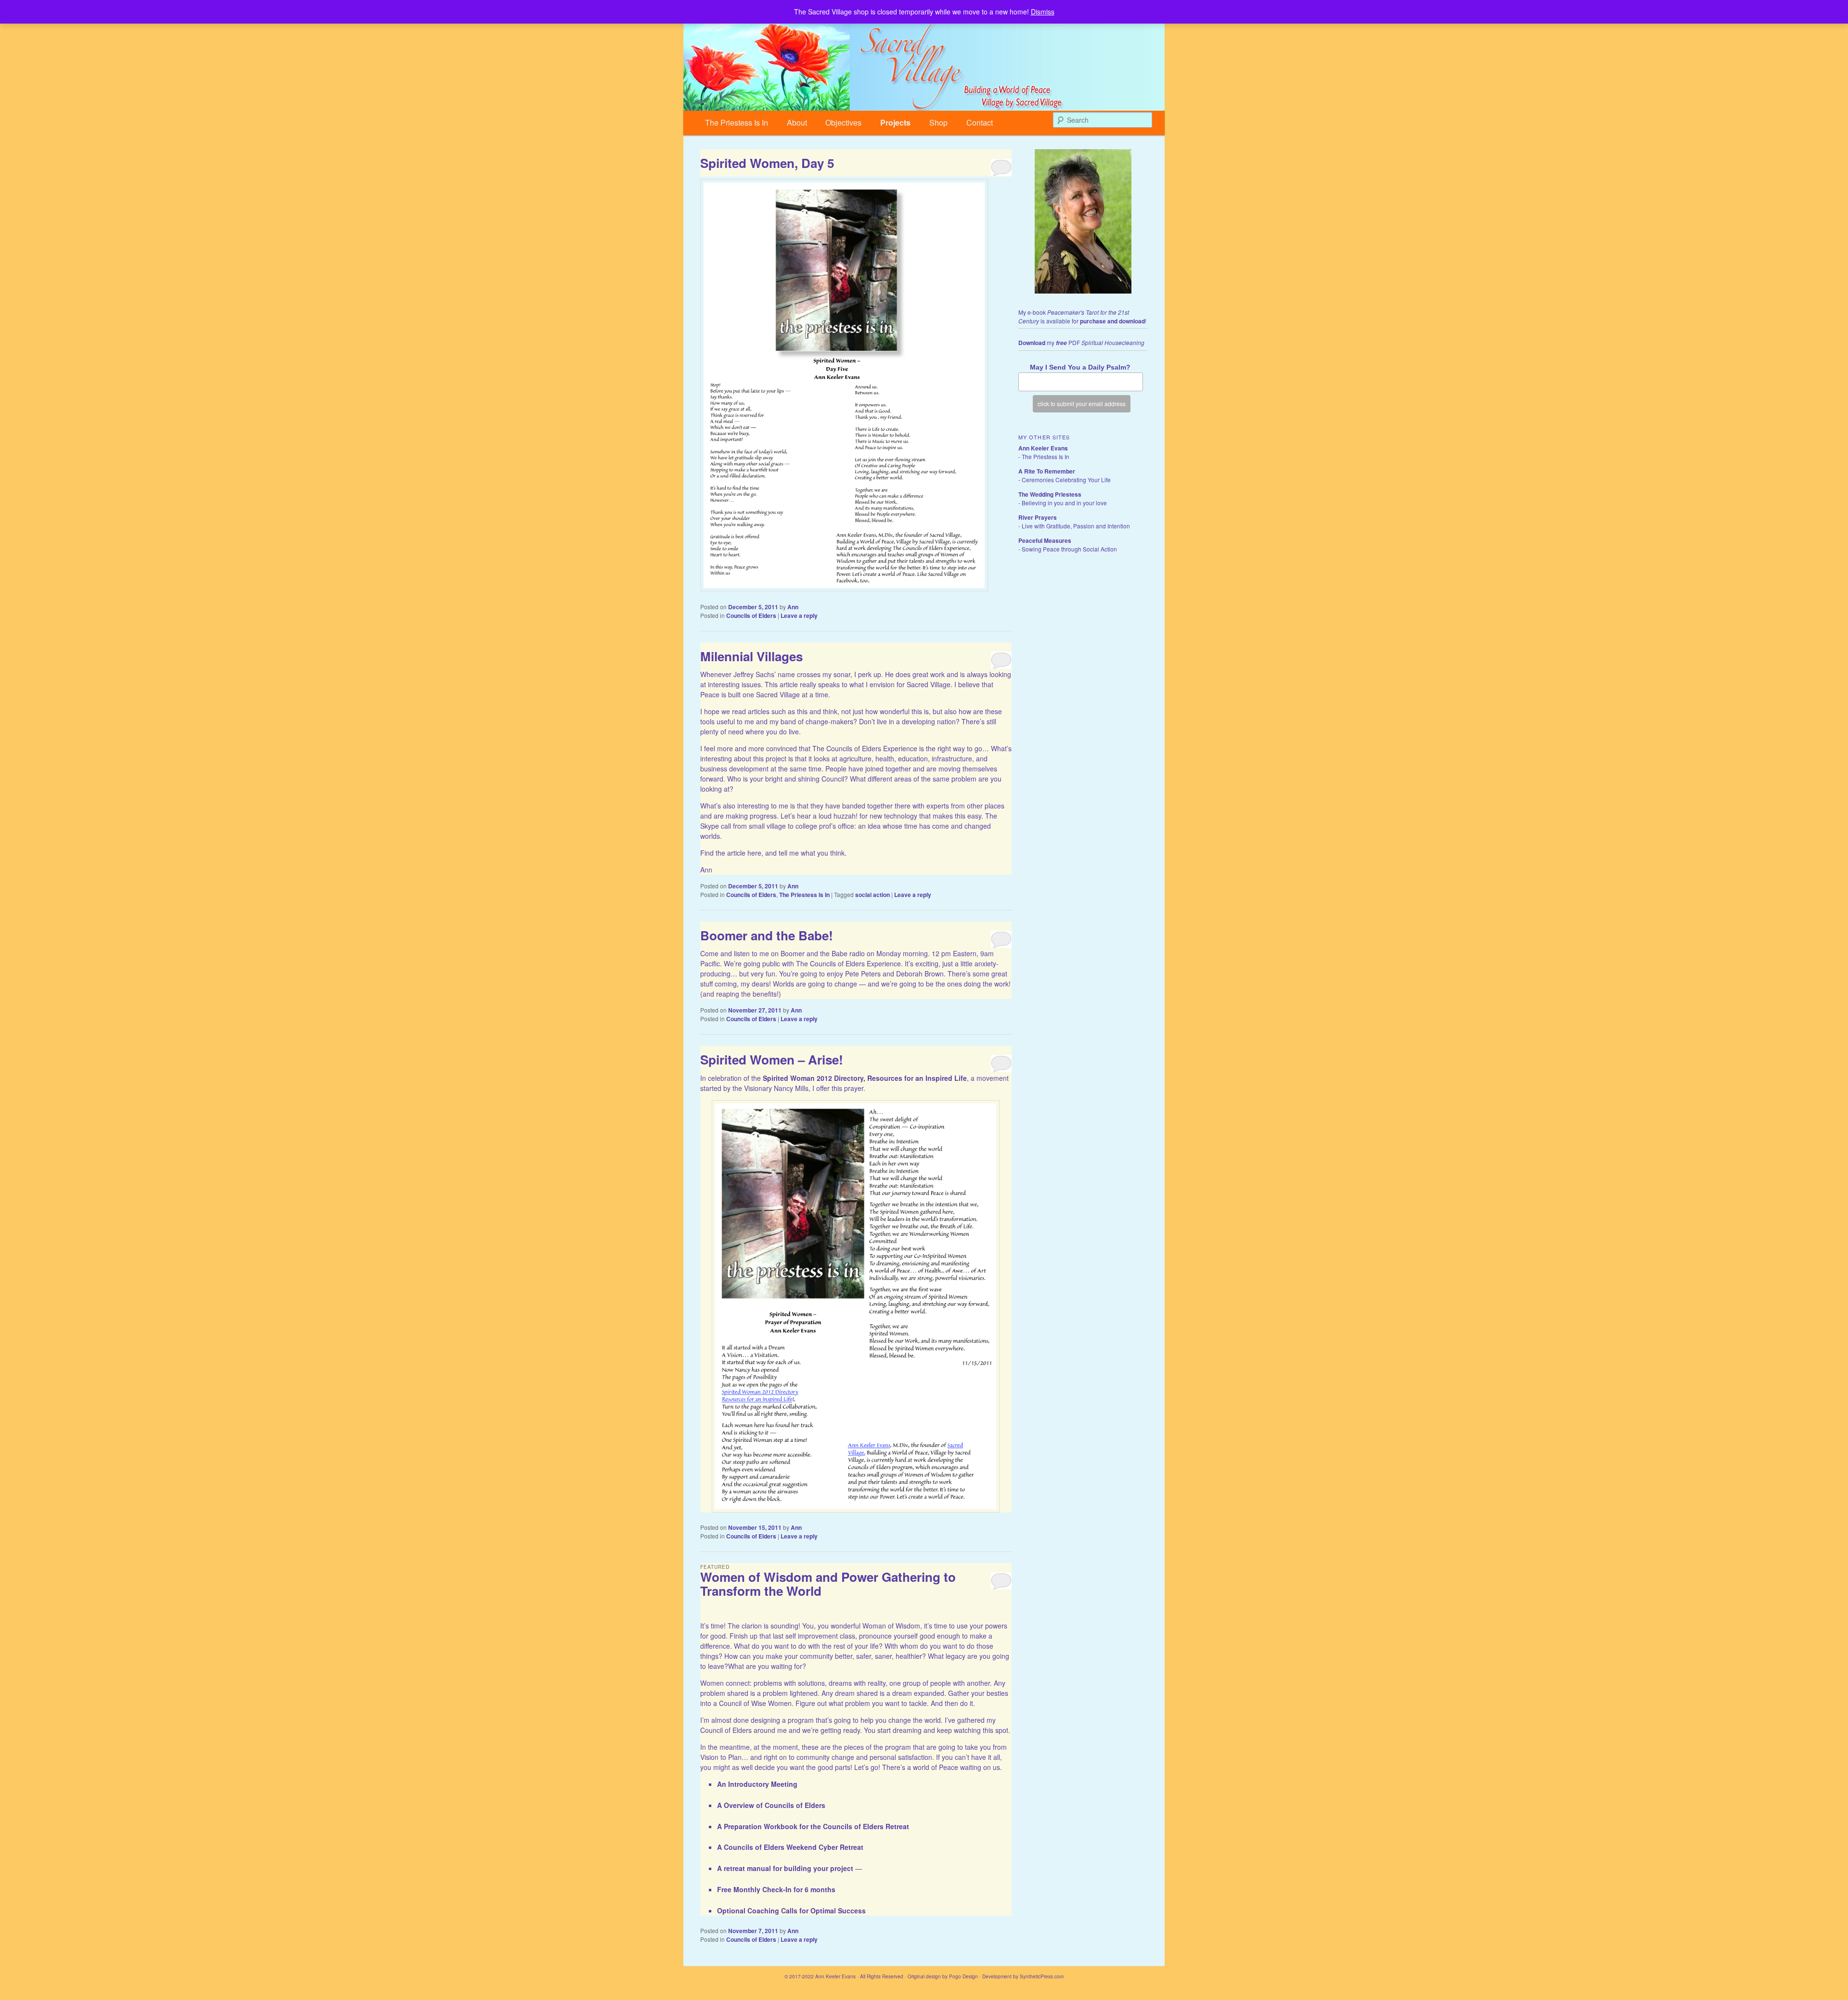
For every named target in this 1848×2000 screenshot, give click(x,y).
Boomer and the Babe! (767, 935)
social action (873, 895)
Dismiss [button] (1043, 12)
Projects (895, 122)
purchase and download (1112, 321)
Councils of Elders (751, 615)
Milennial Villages (751, 656)
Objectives (843, 122)
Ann (793, 607)
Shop (938, 122)
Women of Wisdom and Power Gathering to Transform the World (828, 1584)
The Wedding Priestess (1050, 494)
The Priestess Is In (737, 122)
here (754, 853)
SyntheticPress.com (1042, 1976)
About (797, 122)
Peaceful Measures (1045, 540)
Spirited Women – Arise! (772, 1059)
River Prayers (1038, 517)
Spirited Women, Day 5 (767, 163)
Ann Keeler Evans (1043, 448)
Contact (980, 122)
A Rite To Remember (1047, 471)
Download (1032, 343)
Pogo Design (963, 1976)
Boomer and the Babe (814, 953)
